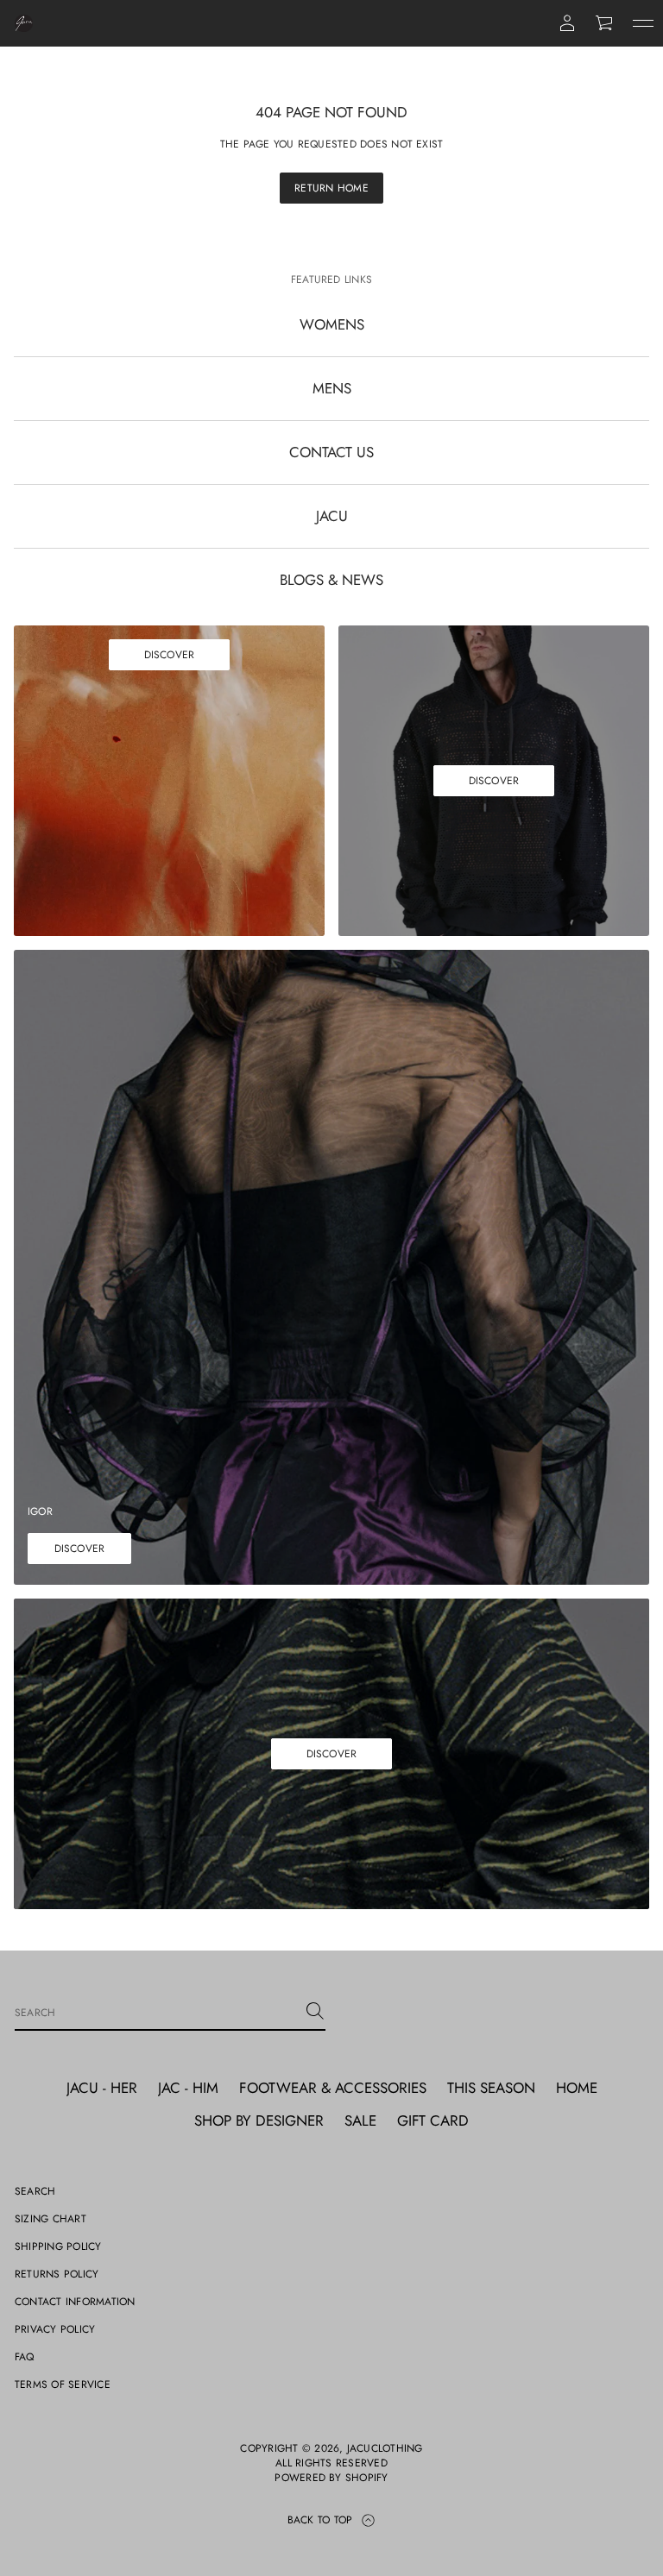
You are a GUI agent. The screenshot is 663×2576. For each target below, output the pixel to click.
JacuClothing (385, 2449)
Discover (170, 655)
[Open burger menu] (643, 23)
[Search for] (315, 2011)
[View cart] (605, 23)
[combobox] (156, 2011)
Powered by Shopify (331, 2478)
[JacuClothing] (24, 23)
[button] (605, 23)
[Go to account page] (567, 23)
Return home (331, 188)
